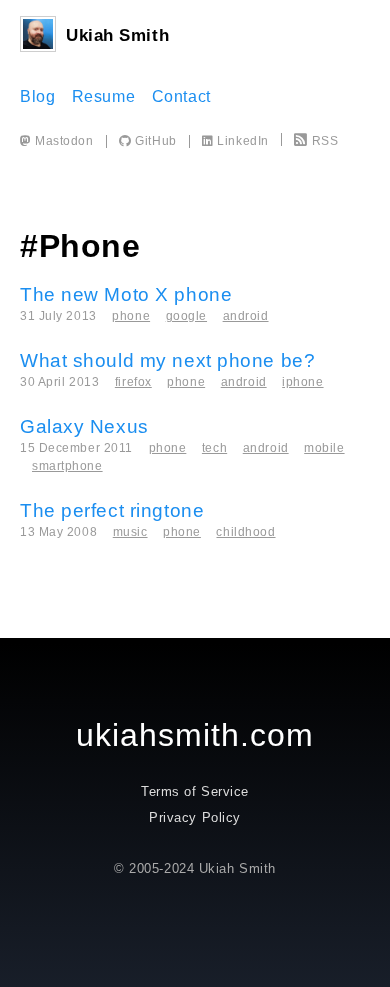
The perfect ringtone (112, 510)
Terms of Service (195, 791)
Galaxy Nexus (84, 426)
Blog (37, 96)
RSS (325, 141)
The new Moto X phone (126, 294)
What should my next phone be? (167, 360)
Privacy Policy (195, 817)
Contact (181, 96)
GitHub (154, 141)
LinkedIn (241, 141)
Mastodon (63, 141)
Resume (103, 96)
